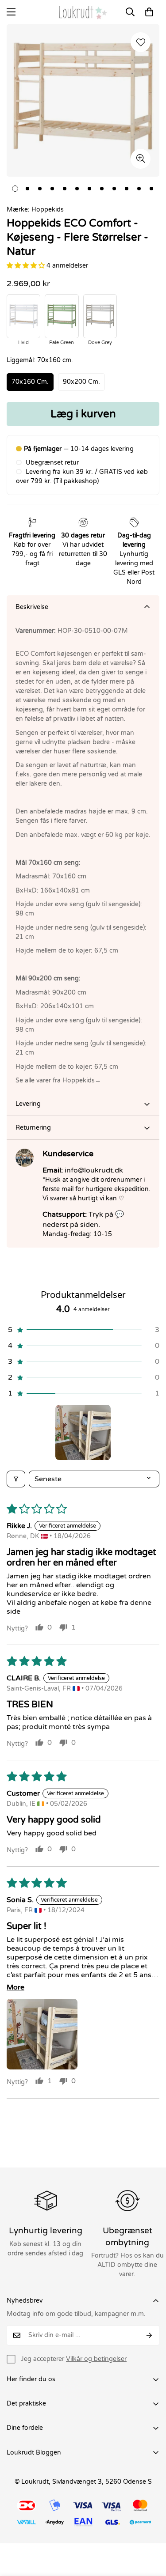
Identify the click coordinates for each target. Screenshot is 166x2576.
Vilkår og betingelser (96, 2359)
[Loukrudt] (83, 12)
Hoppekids (48, 210)
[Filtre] (16, 1479)
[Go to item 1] (83, 1432)
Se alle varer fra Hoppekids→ (58, 1080)
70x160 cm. (30, 382)
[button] (149, 12)
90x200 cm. (81, 382)
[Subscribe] (149, 2335)
